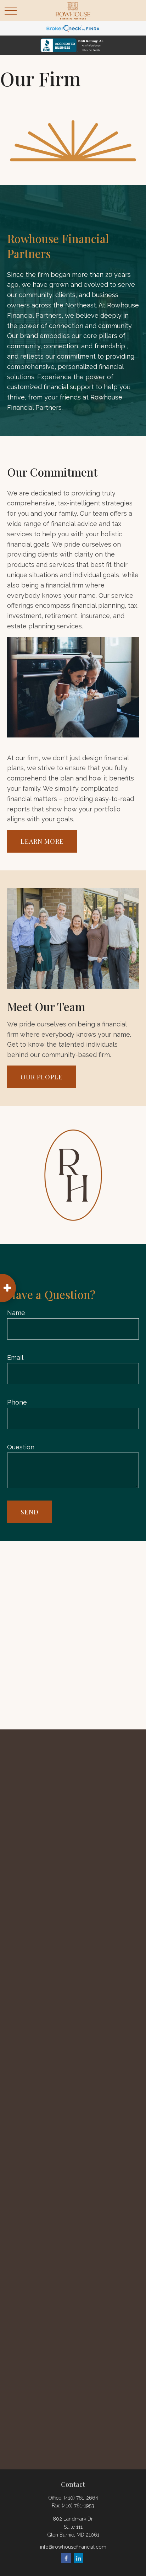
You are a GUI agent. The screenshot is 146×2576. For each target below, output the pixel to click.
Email (15, 1357)
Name (16, 1313)
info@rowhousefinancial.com (73, 2547)
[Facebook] (66, 2558)
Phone (17, 1402)
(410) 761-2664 (81, 2498)
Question (21, 1447)
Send (30, 1512)
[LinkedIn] (78, 2558)
